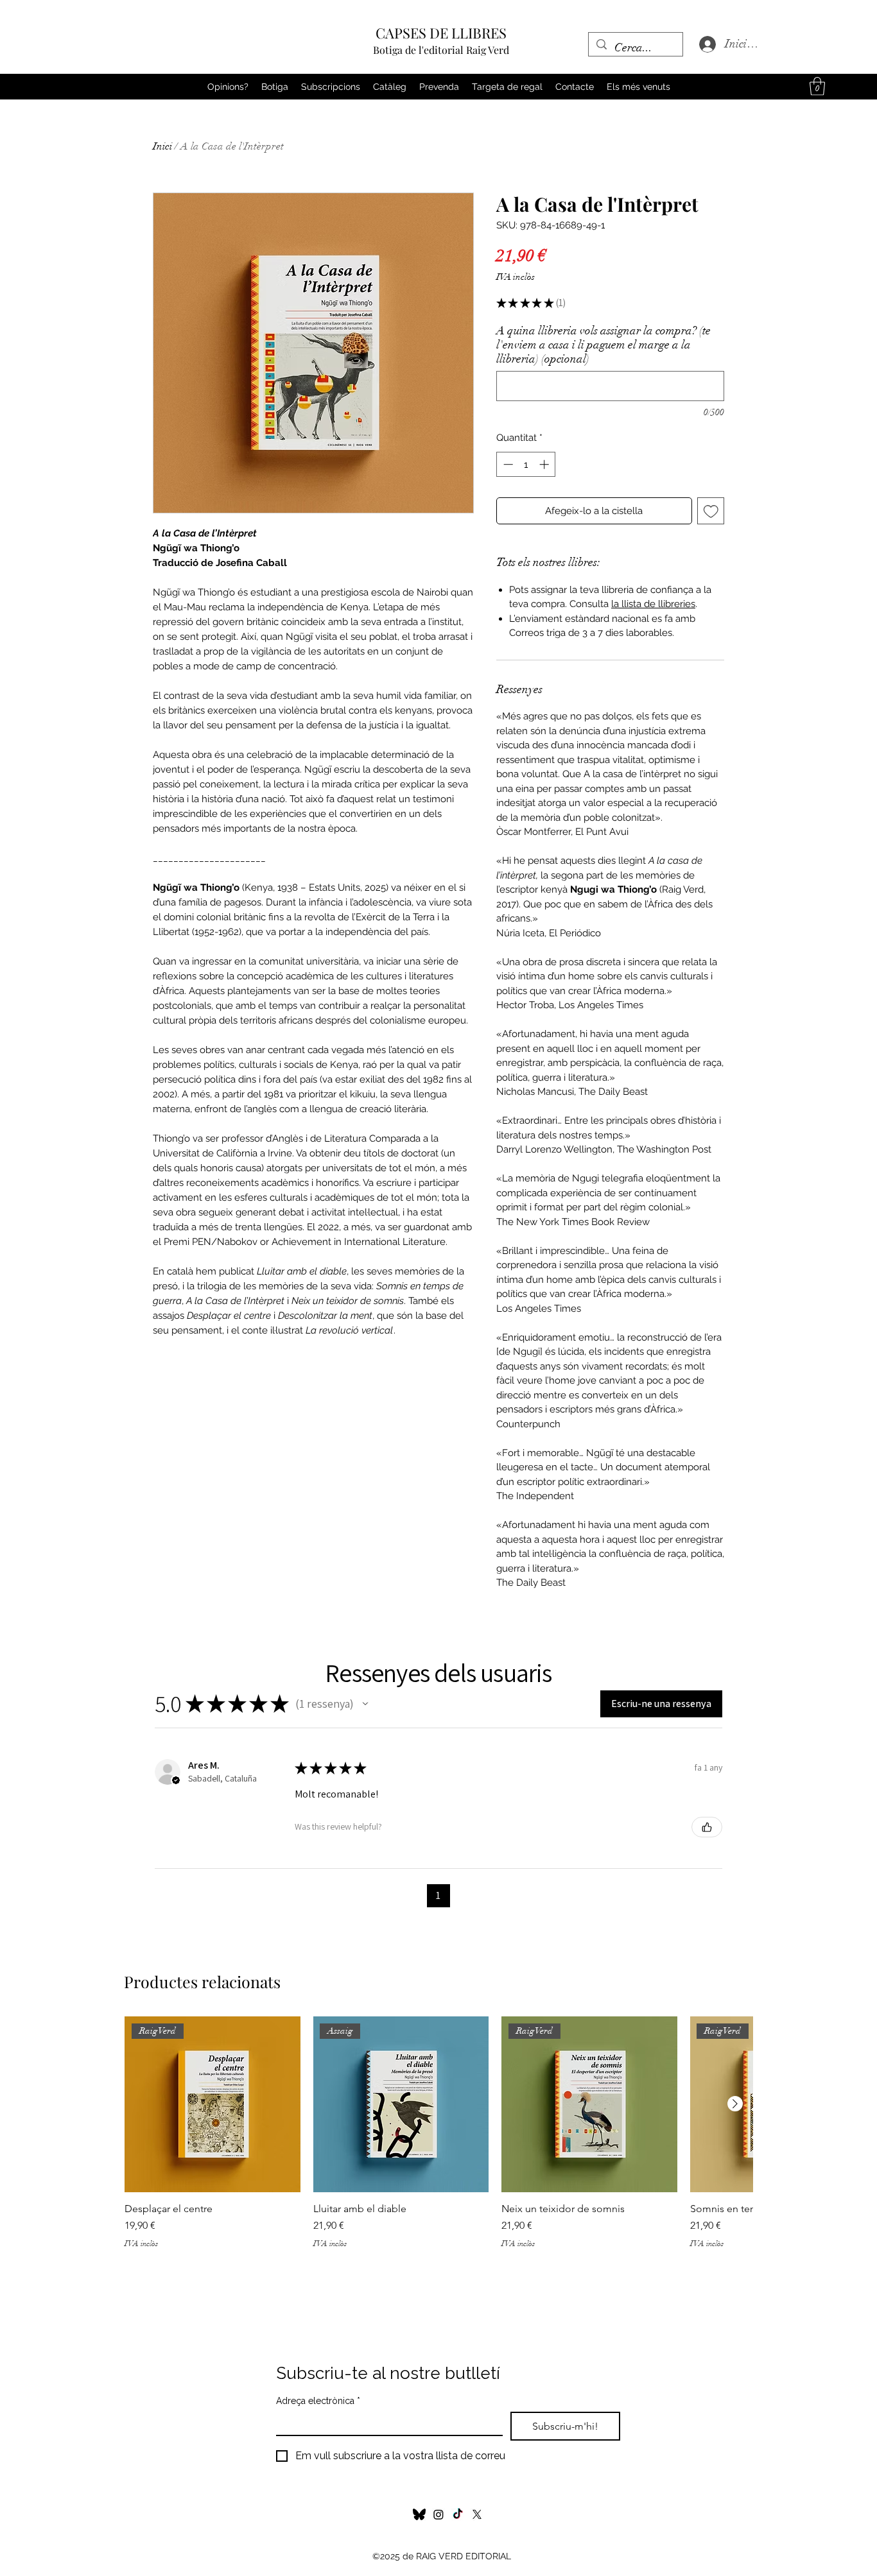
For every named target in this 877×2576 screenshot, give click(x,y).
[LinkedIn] (438, 2514)
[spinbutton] (526, 464)
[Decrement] (507, 464)
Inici (162, 146)
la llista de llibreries (653, 604)
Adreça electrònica (318, 2401)
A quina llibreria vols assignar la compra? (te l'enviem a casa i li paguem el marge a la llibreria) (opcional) (603, 345)
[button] (817, 86)
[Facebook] (458, 2514)
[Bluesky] (419, 2514)
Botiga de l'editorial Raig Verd (441, 50)
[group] (438, 2139)
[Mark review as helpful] (707, 1827)
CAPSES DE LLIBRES (441, 33)
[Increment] (545, 464)
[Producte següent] (735, 2104)
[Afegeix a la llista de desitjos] (711, 511)
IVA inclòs (516, 277)
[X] (477, 2514)
